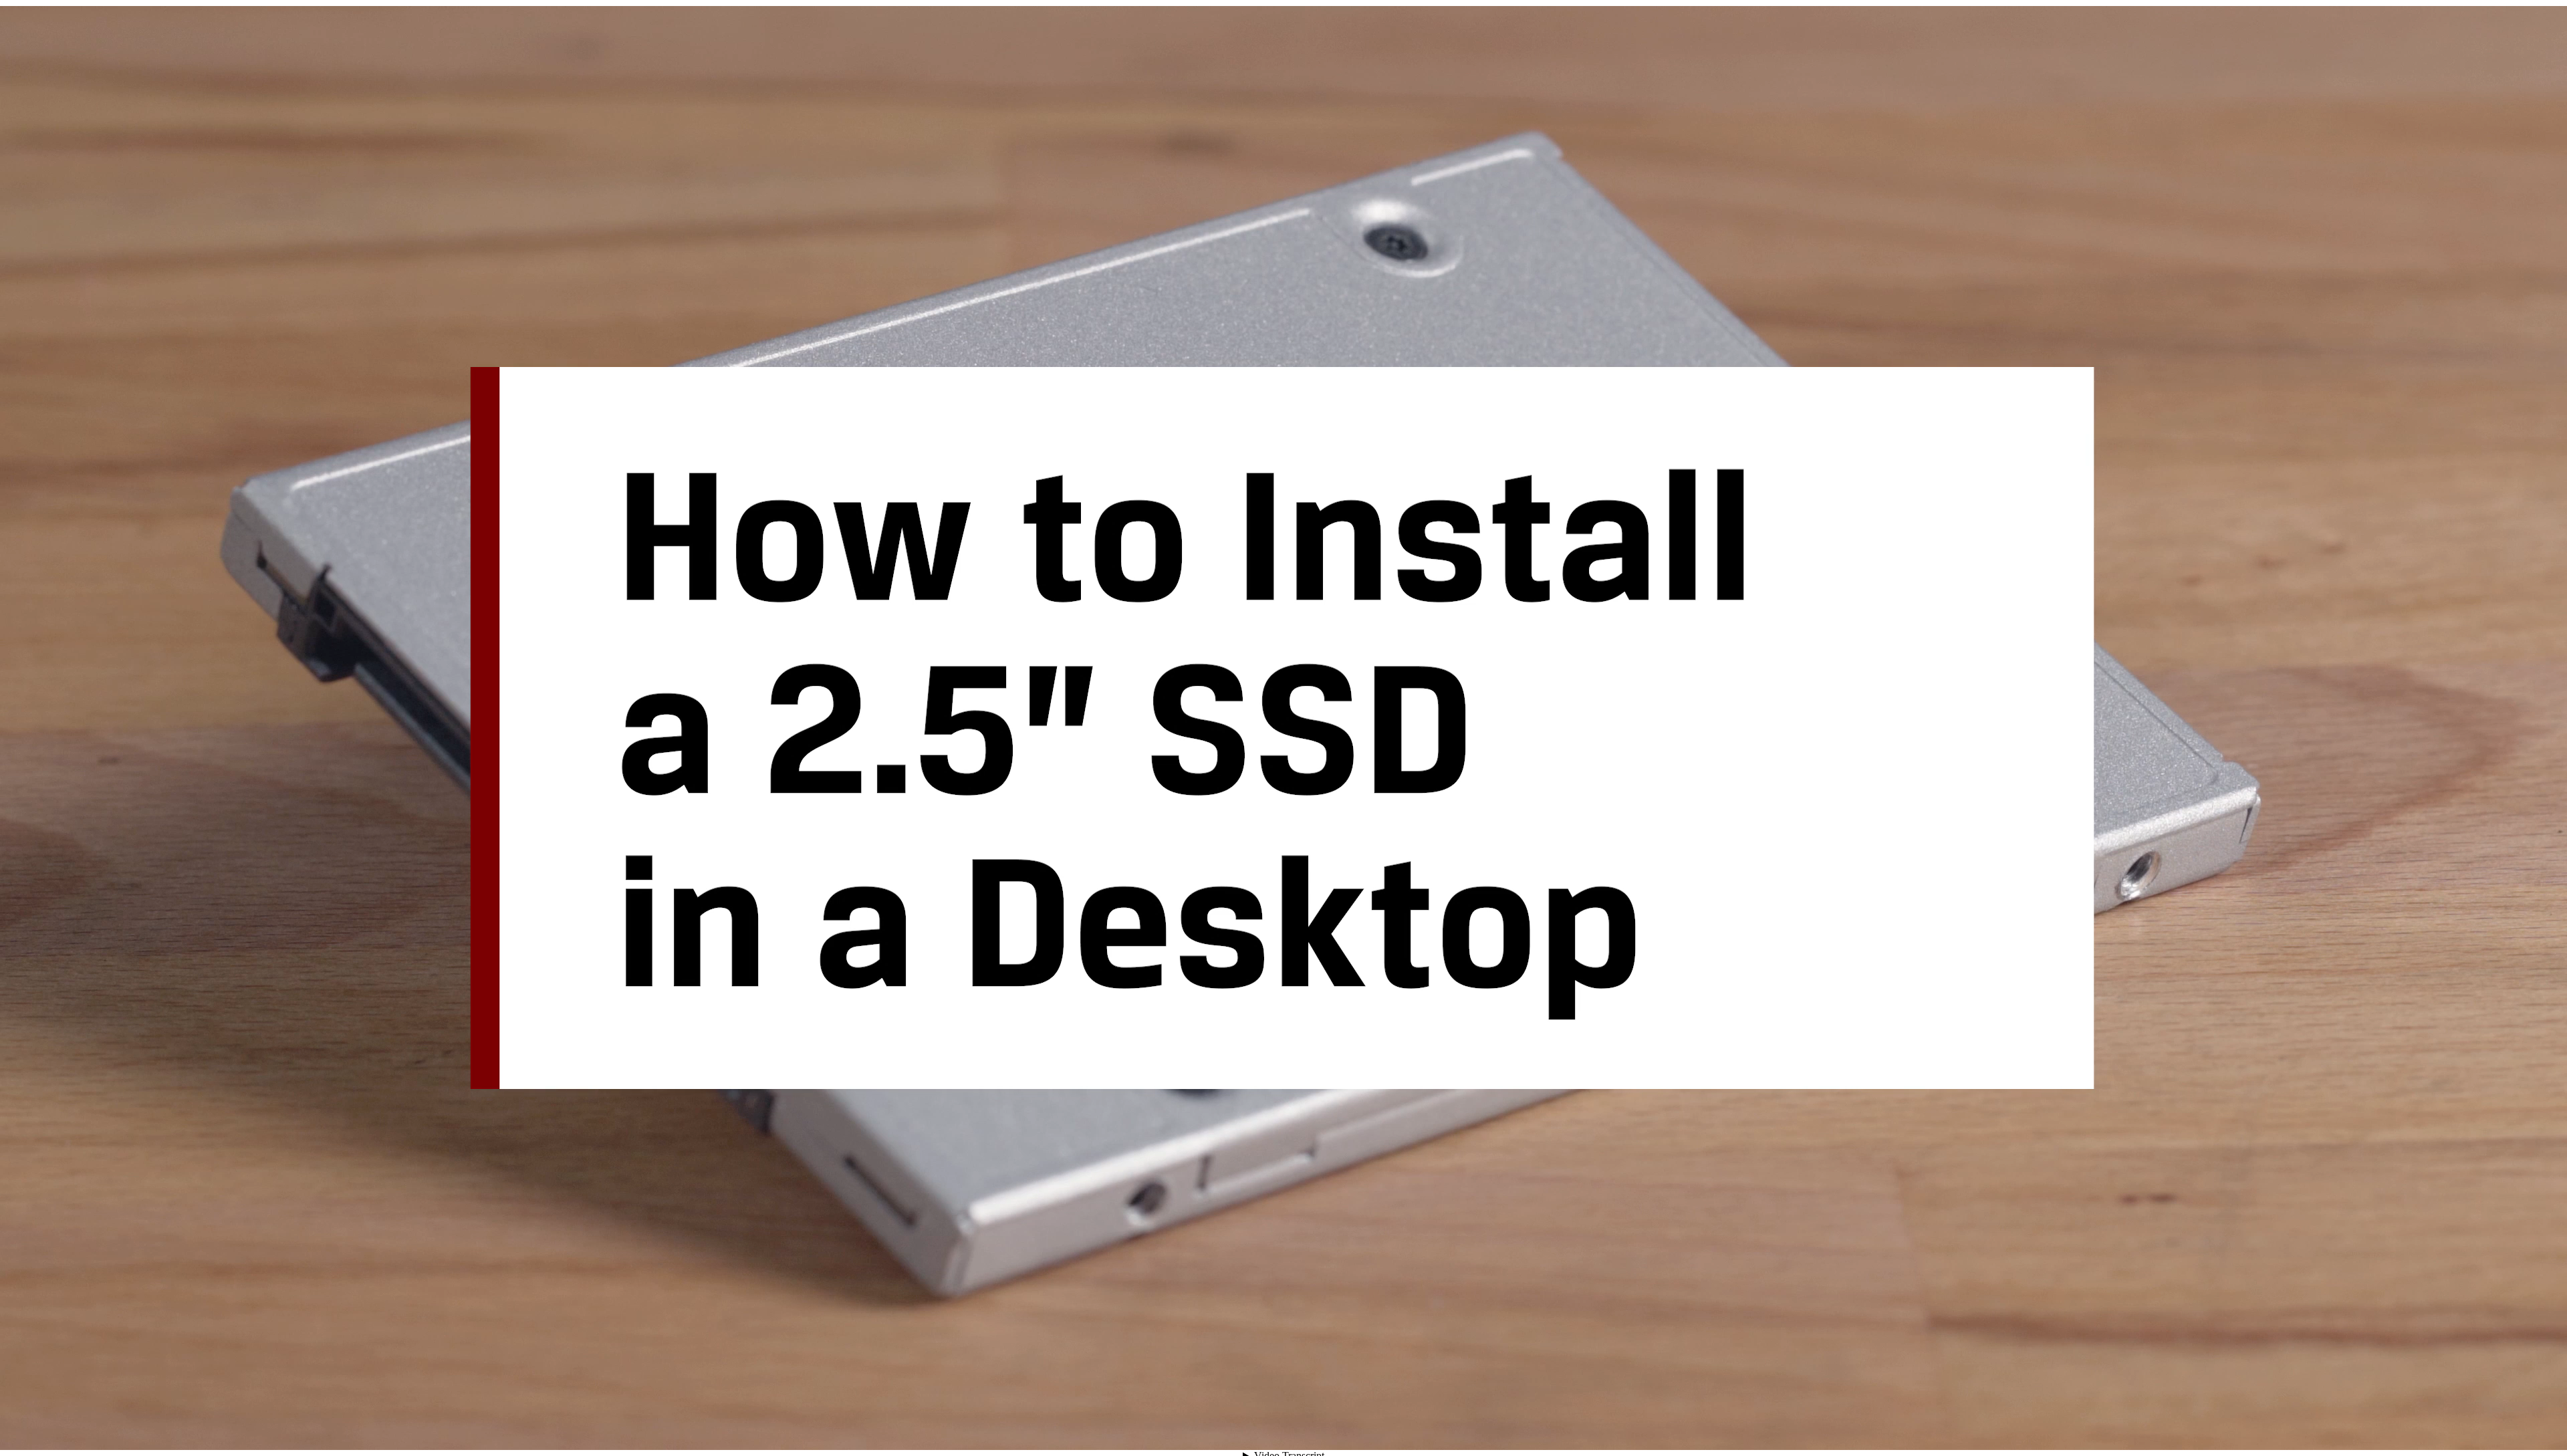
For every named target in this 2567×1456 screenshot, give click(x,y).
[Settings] (2468, 1426)
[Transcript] (2492, 1426)
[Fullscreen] (2540, 1426)
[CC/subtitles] (2444, 1426)
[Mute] (2420, 1426)
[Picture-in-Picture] (2516, 1426)
